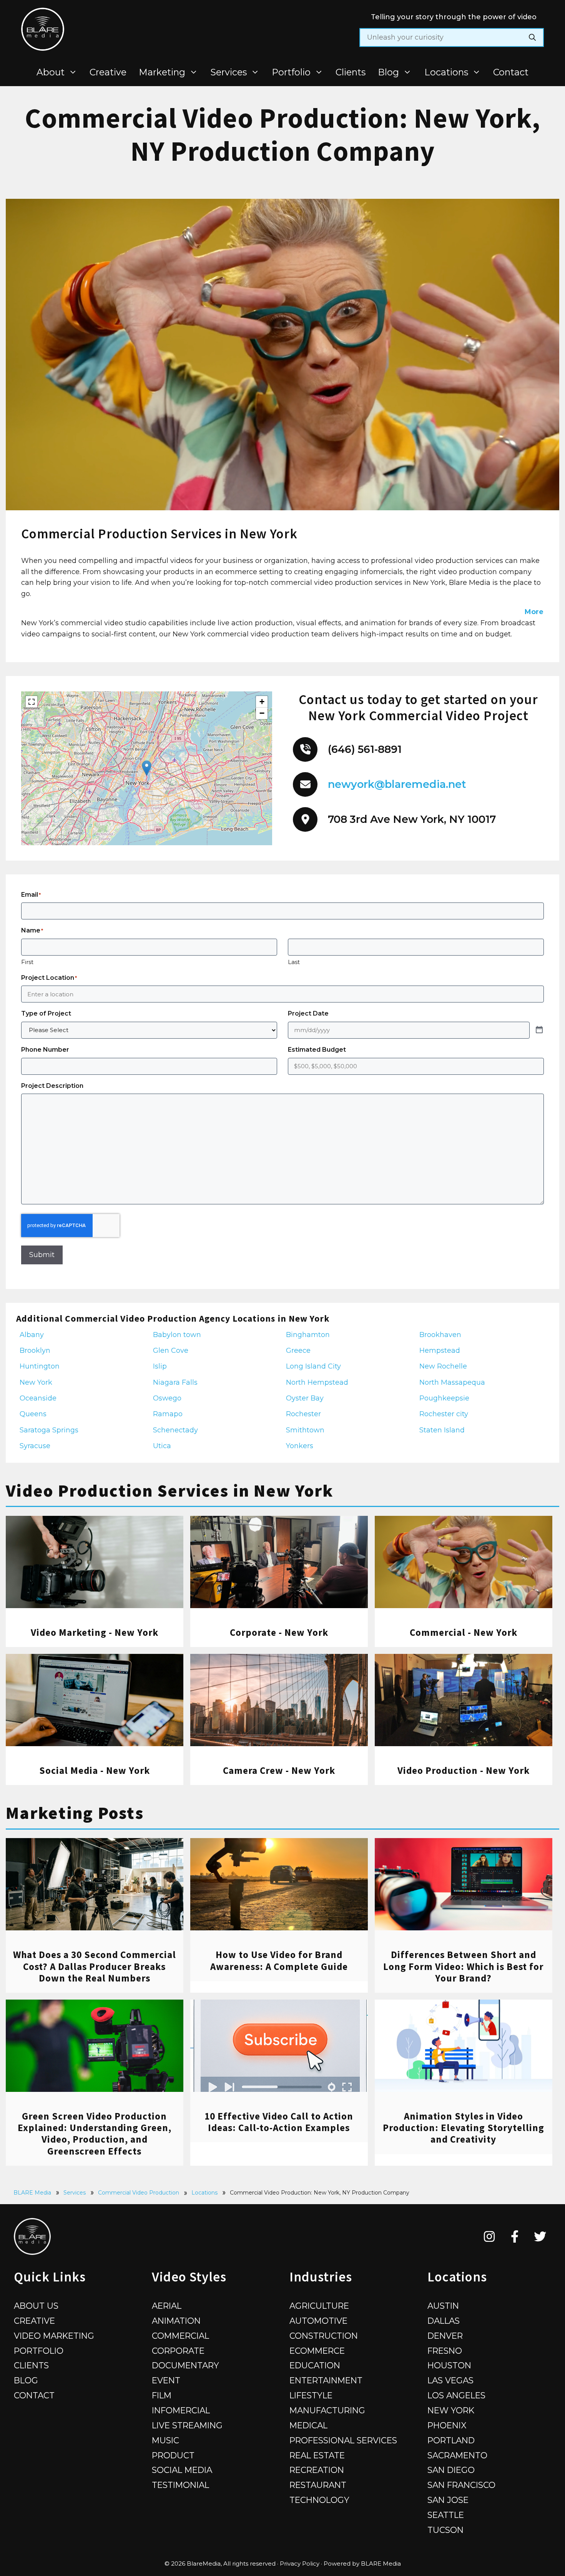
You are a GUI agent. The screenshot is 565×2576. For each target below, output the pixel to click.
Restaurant (318, 2485)
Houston (449, 2365)
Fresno (445, 2351)
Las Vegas (450, 2380)
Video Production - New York (464, 1770)
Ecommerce (317, 2351)
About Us (36, 2306)
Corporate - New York (279, 1632)
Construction (324, 2336)
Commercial (180, 2336)
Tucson (445, 2530)
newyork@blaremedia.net (397, 784)
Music (165, 2440)
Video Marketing (54, 2336)
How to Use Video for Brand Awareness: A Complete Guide (279, 1960)
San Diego (451, 2470)
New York (451, 2410)
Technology (319, 2500)
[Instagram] (489, 2236)
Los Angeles (456, 2395)
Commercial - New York (464, 1632)
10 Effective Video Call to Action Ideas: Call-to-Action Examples (279, 2122)
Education (315, 2365)
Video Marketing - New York (95, 1632)
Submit (42, 1255)
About (51, 72)
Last (294, 962)
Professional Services (343, 2440)
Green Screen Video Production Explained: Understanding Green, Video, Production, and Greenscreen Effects (95, 2134)
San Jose (448, 2500)
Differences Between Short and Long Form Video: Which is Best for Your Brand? (463, 1966)
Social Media (182, 2470)
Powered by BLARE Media (362, 2564)
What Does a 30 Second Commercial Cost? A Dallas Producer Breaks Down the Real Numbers (95, 1966)
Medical (308, 2425)
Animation (176, 2321)
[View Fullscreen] (32, 702)
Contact (511, 72)
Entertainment (326, 2380)
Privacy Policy (300, 2564)
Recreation (317, 2470)
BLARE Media (32, 2193)
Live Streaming (187, 2425)
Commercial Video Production (139, 2193)
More (534, 612)
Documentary (185, 2365)
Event (166, 2380)
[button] (147, 768)
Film (162, 2395)
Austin (443, 2306)
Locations (446, 72)
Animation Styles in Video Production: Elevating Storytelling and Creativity (464, 2128)
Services (229, 72)
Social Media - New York (95, 1770)
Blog (388, 72)
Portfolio (291, 72)
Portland (451, 2440)
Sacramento (457, 2455)
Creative (108, 72)
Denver (445, 2336)
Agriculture (319, 2306)
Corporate (178, 2351)
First (27, 962)
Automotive (318, 2321)
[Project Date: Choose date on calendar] (539, 1030)
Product (173, 2455)
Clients (351, 72)
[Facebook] (515, 2236)
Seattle (446, 2515)
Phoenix (447, 2425)
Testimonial (180, 2485)
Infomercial (181, 2410)
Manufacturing (327, 2410)
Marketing (162, 72)
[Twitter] (540, 2236)
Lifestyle (311, 2395)
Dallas (444, 2321)
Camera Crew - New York (279, 1770)
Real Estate (317, 2455)
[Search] (532, 37)
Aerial (167, 2306)
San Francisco (461, 2485)
